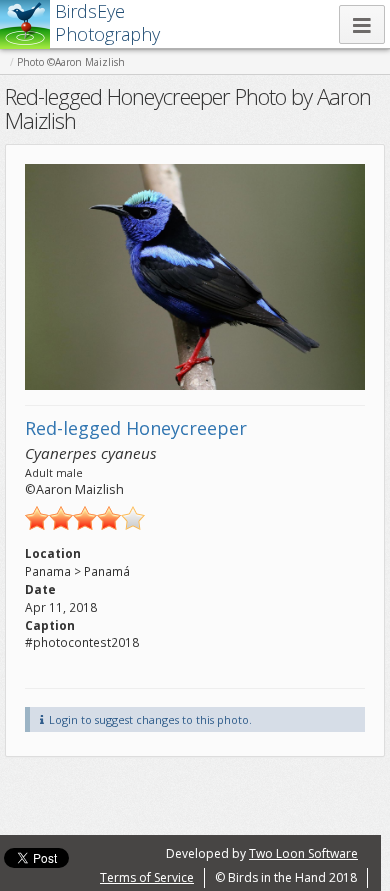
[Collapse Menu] (362, 24)
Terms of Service (147, 877)
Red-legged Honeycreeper (136, 428)
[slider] (85, 518)
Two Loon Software (303, 853)
